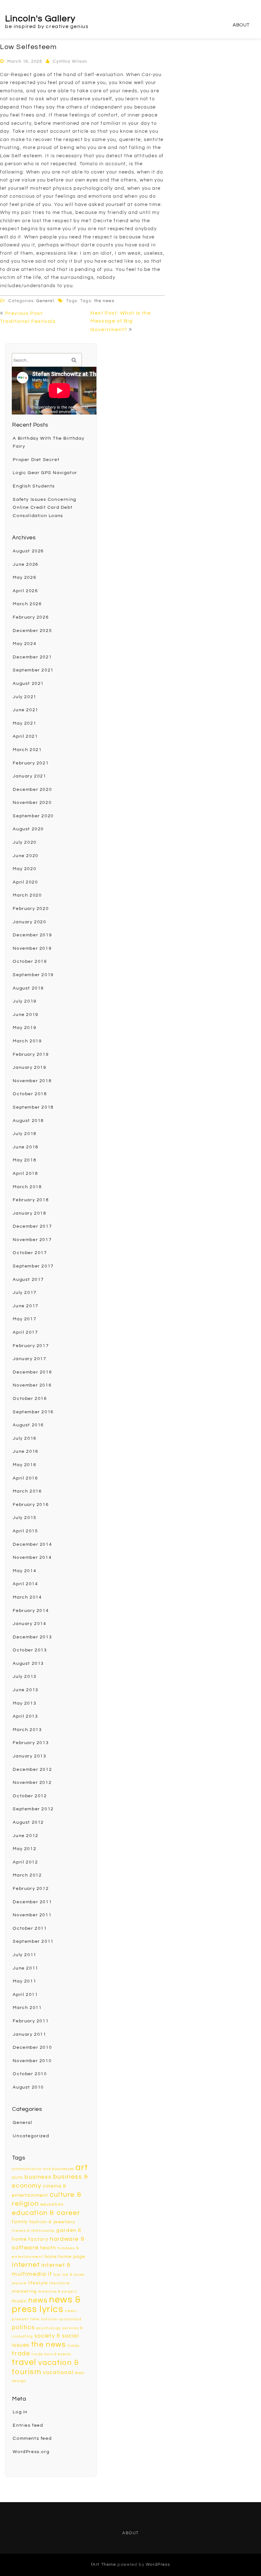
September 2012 (33, 1809)
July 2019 (25, 1001)
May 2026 (25, 578)
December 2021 (32, 657)
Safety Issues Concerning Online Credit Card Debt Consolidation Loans (44, 508)
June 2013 (25, 1690)
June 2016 (25, 1451)
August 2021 (28, 684)
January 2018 (29, 1213)
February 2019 (31, 1054)
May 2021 (25, 723)
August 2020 (28, 829)
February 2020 (31, 909)
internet (26, 2265)
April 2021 (25, 736)
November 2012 (32, 1783)
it (50, 2274)
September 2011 (33, 1941)
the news (104, 301)
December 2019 (32, 935)
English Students (34, 486)
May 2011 (25, 1981)
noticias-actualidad (61, 2319)
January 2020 (29, 922)
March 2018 (27, 1187)
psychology (49, 2328)
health (48, 2248)
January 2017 (29, 1359)
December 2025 (32, 631)
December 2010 (32, 2047)
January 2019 (29, 1068)
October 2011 (30, 1928)
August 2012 (28, 1822)
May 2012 (25, 1849)
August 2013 (28, 1664)
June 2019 (25, 1015)
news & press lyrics (46, 2305)
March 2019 (27, 1041)
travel (24, 2362)
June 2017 (25, 1306)
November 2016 (32, 1385)
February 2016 (31, 1505)
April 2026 (25, 591)
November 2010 (32, 2061)
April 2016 (25, 1478)
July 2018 (25, 1134)
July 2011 (25, 1955)
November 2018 (32, 1081)
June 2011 (25, 1968)
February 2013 (31, 1743)
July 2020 (25, 842)
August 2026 (28, 551)
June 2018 (25, 1147)
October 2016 (30, 1399)
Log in (20, 2412)
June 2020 (25, 856)
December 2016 (32, 1372)
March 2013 (27, 1730)
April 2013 (25, 1716)
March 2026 (27, 604)
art (82, 2168)
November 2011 (32, 1915)
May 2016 (25, 1465)
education (52, 2204)
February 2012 (31, 1889)
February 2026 (31, 617)
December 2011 (32, 1902)
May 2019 (25, 1028)
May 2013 (25, 1703)
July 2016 (25, 1438)
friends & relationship (33, 2231)
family (20, 2222)
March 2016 (27, 1491)
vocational (58, 2373)
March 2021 (27, 750)
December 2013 (32, 1637)
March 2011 (27, 2008)
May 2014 (25, 1571)
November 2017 (32, 1240)
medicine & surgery (57, 2292)
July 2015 (25, 1518)
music (19, 2301)
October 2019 (30, 962)
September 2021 (33, 670)
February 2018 (31, 1200)
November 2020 (32, 803)
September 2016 (33, 1412)
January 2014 (29, 1624)
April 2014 (25, 1584)
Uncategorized (31, 2136)
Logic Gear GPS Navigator (45, 473)
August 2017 (28, 1280)
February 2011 (31, 2021)
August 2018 (28, 1121)
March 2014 (27, 1597)
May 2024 (25, 644)
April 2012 (25, 1862)
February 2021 (31, 763)
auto (17, 2177)
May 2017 (25, 1319)
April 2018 (25, 1174)
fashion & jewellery (52, 2222)
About (241, 25)
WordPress (158, 2565)
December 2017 (32, 1226)
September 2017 (33, 1266)
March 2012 (27, 1875)
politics (23, 2327)
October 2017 (30, 1253)
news (38, 2300)
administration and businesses (43, 2169)
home (51, 2257)
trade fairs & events (51, 2354)
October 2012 (30, 1796)
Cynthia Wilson (70, 61)
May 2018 (25, 1160)
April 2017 (25, 1332)
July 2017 (25, 1293)
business (38, 2177)
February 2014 (31, 1611)
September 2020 (33, 816)
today (74, 2346)
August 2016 (28, 1425)
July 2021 (25, 697)
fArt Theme (104, 2565)
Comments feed (32, 2438)
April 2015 (25, 1531)
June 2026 (25, 564)
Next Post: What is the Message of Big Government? (120, 321)
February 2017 (31, 1346)
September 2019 (33, 975)
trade (21, 2353)
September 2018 (33, 1107)
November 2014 (32, 1558)
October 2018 (30, 1094)
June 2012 (25, 1836)
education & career (46, 2213)
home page (72, 2257)
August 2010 (28, 2087)
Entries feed (28, 2425)
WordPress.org (31, 2452)
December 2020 (32, 790)
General (45, 301)
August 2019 (28, 988)
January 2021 (29, 776)
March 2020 (27, 895)
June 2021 (25, 710)
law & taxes (73, 2275)
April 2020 (25, 882)
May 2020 (25, 869)
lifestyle (38, 2283)
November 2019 (32, 948)
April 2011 (25, 1995)
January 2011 (29, 2034)
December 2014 (32, 1544)
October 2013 (30, 1650)
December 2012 (32, 1770)
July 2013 (25, 1677)
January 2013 (29, 1756)
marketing (24, 2291)
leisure (19, 2283)
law (57, 2275)
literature (60, 2283)
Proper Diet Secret (36, 460)
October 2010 (30, 2074)
